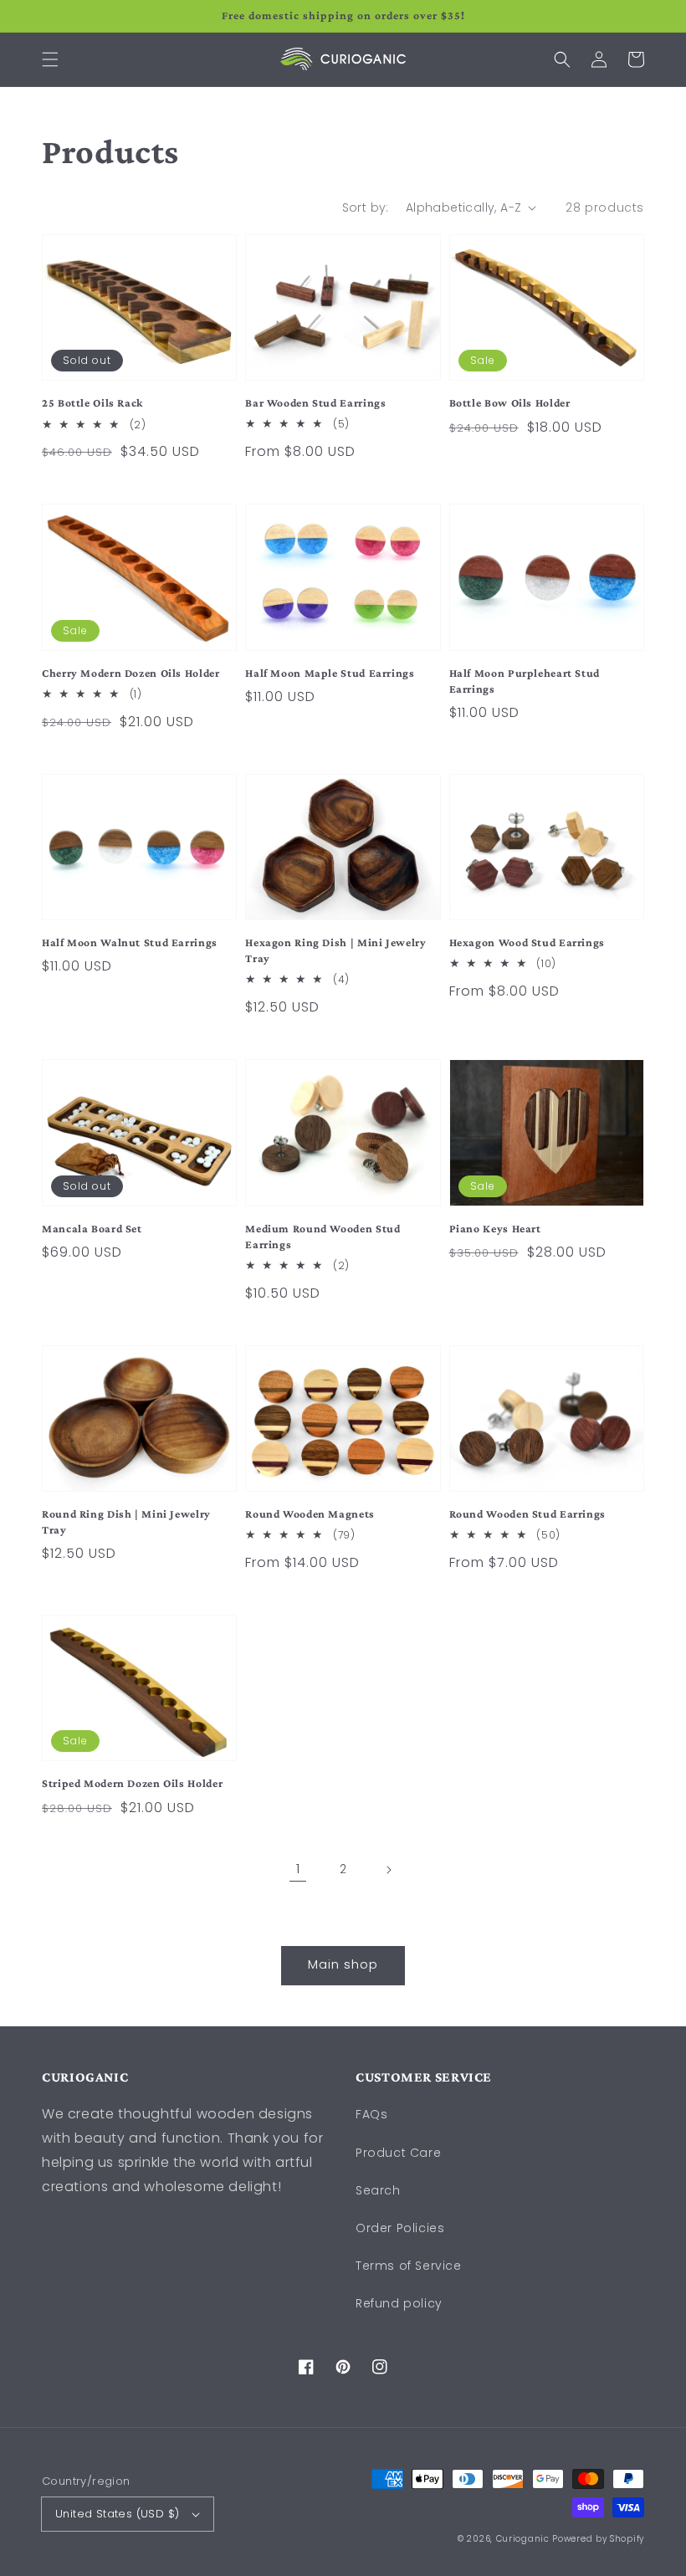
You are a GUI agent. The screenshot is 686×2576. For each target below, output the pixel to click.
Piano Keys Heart (495, 1229)
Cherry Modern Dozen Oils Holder (131, 673)
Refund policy (399, 2303)
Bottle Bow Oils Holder (510, 403)
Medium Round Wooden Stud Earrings (323, 1237)
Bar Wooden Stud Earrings (315, 403)
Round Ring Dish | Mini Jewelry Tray (126, 1522)
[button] (50, 59)
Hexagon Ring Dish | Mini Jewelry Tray (335, 950)
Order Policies (400, 2228)
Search (378, 2190)
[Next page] (388, 1870)
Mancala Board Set (92, 1229)
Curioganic (523, 2539)
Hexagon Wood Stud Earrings (527, 942)
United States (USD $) (117, 2514)
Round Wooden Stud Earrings (527, 1514)
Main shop (343, 1964)
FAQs (371, 2114)
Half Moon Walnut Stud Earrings (130, 942)
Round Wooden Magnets (310, 1514)
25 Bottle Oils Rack (92, 403)
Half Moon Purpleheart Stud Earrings (525, 681)
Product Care (398, 2153)
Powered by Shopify (598, 2539)
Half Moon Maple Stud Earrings (330, 673)
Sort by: (366, 207)
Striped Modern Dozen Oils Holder (132, 1783)
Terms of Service (409, 2266)
